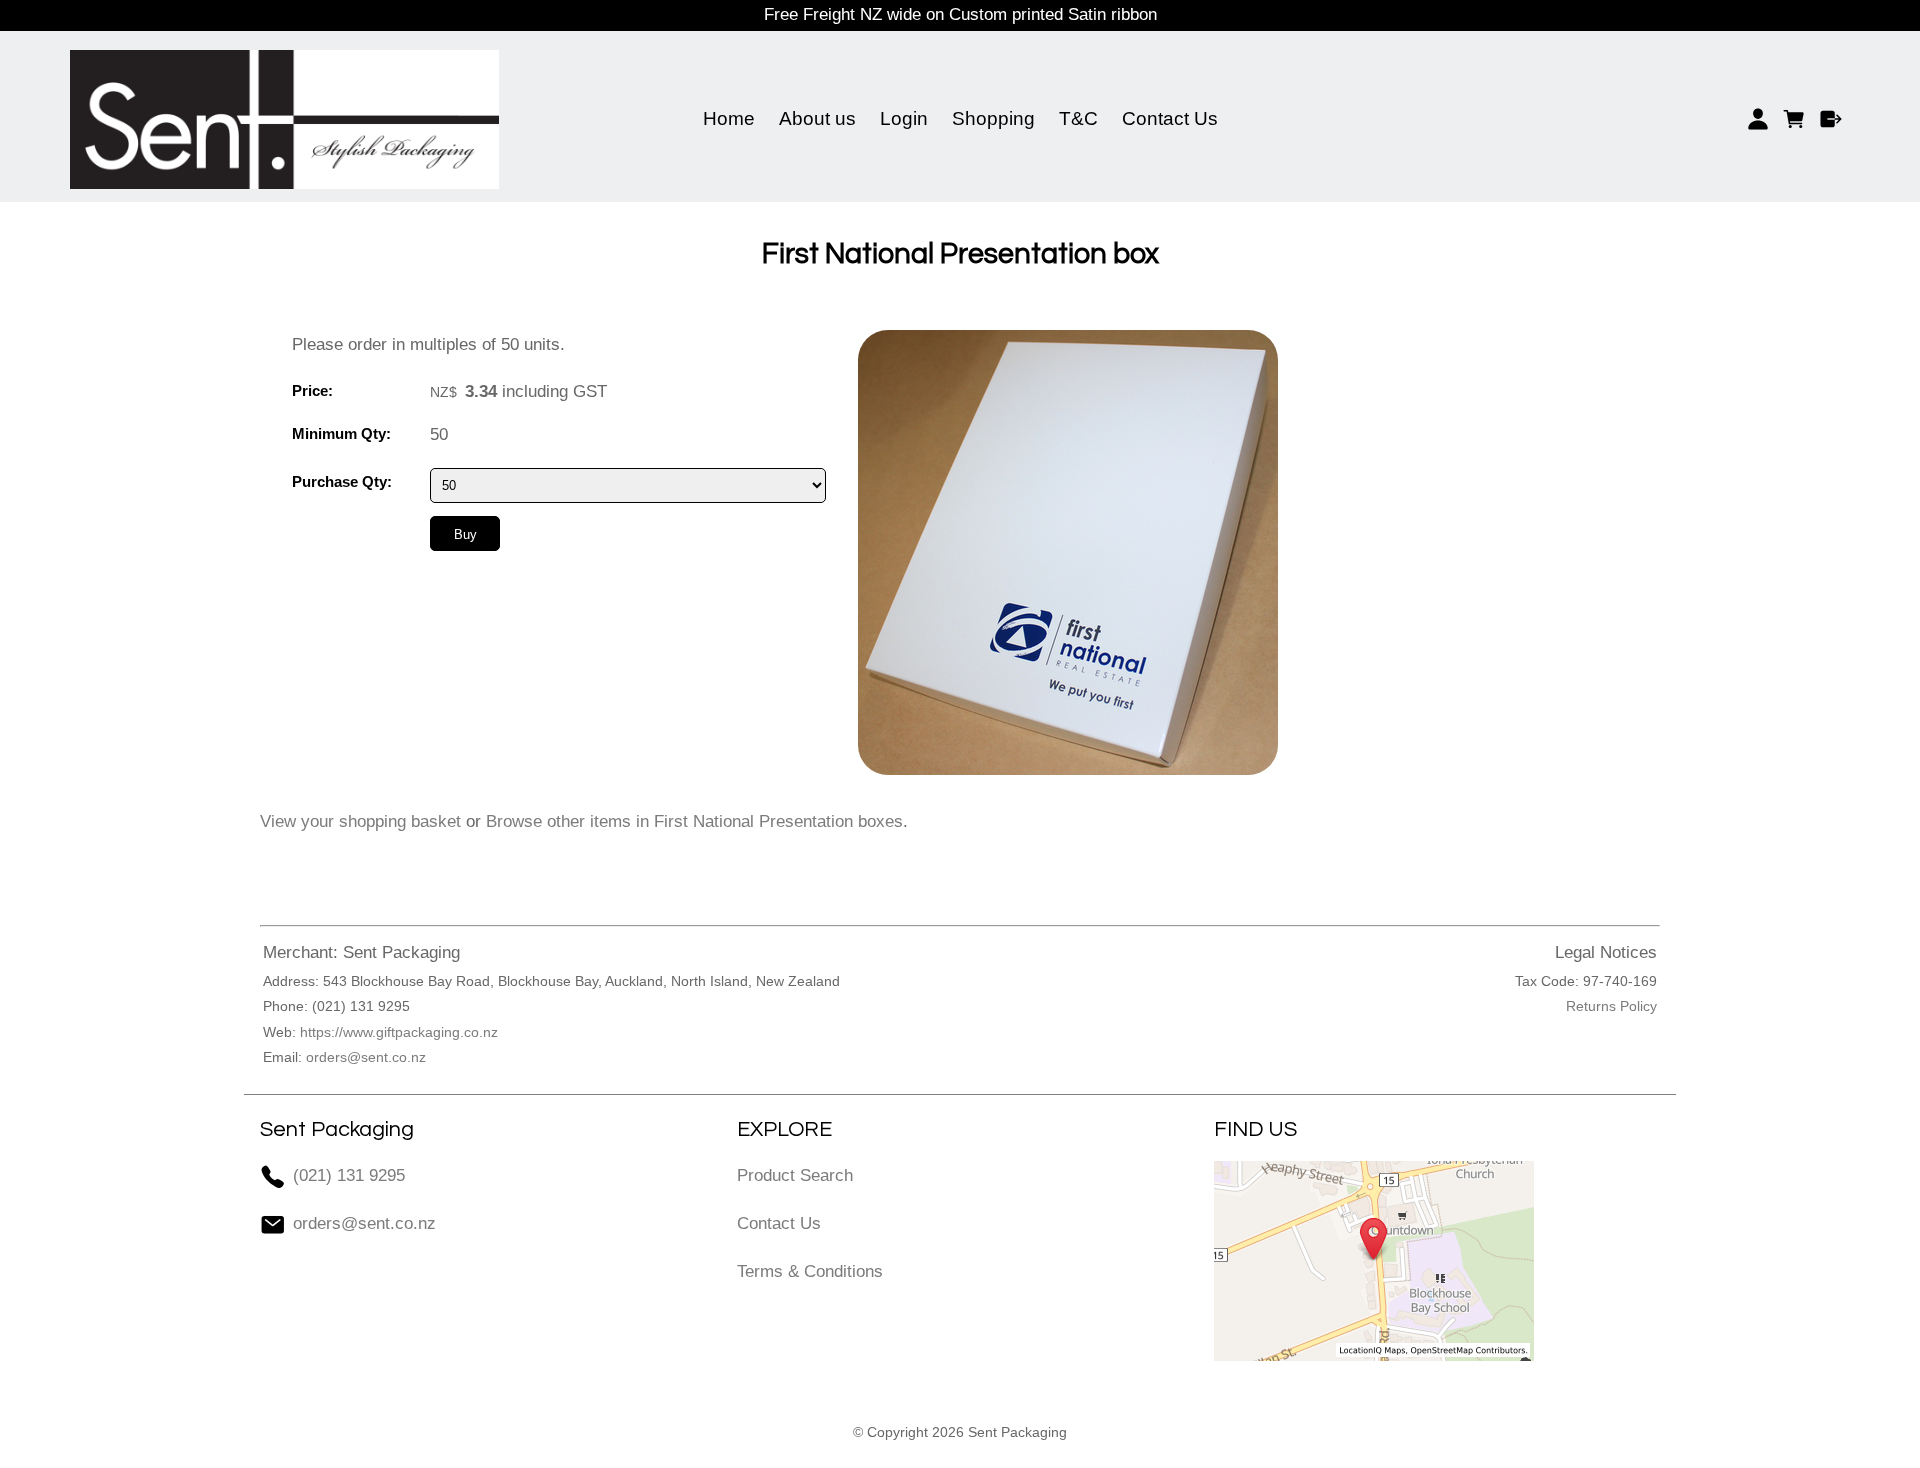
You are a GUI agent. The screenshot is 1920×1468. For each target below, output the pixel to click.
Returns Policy (1611, 1006)
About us (817, 118)
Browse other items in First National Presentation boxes (694, 821)
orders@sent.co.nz (366, 1057)
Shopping (993, 118)
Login (904, 118)
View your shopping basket (360, 821)
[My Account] (1757, 119)
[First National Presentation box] (1068, 769)
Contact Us (1170, 118)
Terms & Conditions (810, 1271)
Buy (465, 534)
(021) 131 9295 (349, 1175)
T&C (1078, 118)
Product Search (795, 1175)
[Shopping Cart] (1794, 119)
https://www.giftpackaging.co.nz (399, 1032)
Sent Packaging (1017, 1432)
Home (729, 118)
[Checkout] (1831, 119)
